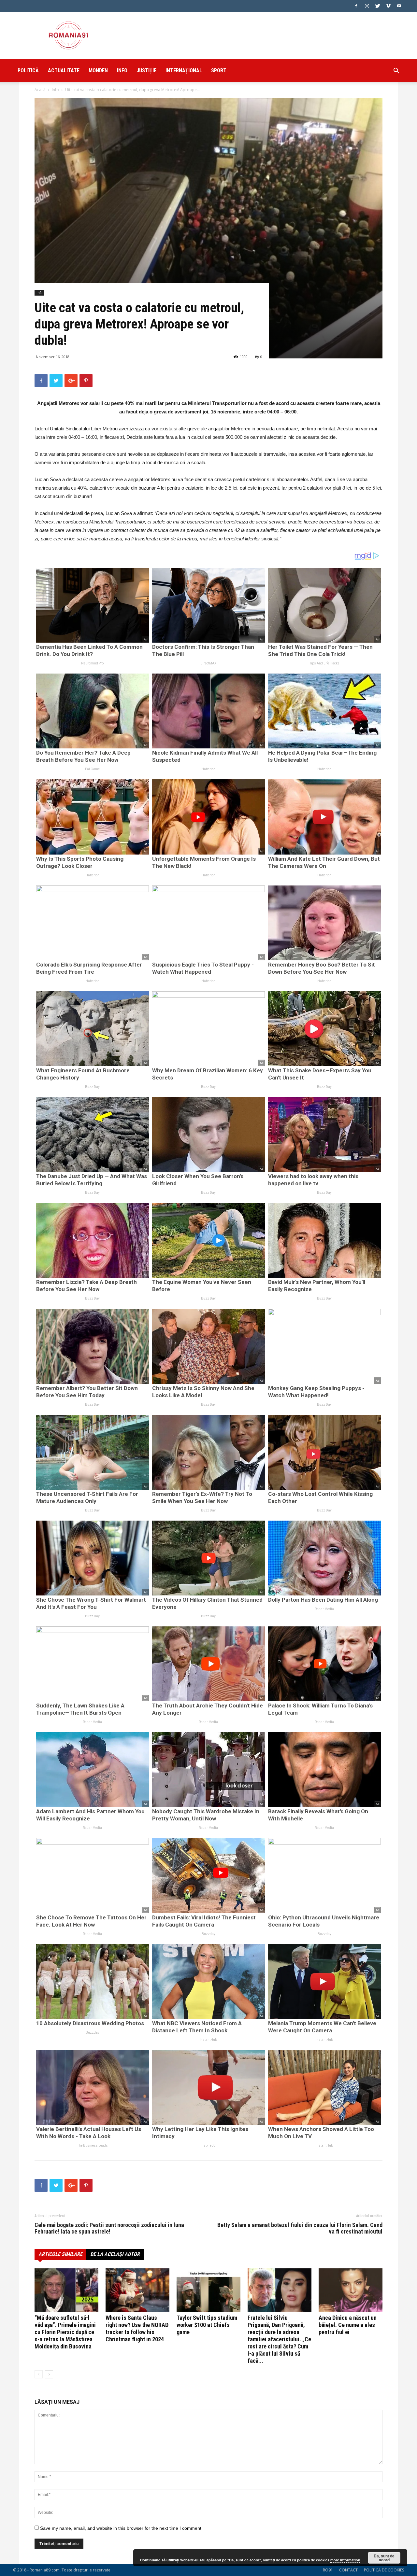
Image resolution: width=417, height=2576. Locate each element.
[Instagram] (367, 6)
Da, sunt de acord (384, 2558)
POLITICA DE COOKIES (384, 2570)
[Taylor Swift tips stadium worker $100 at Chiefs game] (208, 2290)
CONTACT (348, 2570)
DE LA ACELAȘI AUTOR (115, 2254)
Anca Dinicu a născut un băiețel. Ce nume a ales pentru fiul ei (348, 2325)
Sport (219, 70)
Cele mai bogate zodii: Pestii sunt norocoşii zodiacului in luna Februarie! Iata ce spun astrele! (109, 2228)
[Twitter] (378, 6)
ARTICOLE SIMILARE (60, 2254)
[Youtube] (399, 6)
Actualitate (64, 70)
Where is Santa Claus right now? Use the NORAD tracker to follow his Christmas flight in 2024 (137, 2328)
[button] (396, 71)
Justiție (146, 70)
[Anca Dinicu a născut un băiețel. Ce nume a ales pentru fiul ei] (351, 2290)
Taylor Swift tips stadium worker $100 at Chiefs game (207, 2325)
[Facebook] (356, 6)
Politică (28, 70)
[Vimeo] (388, 6)
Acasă (40, 90)
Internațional (184, 70)
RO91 (328, 2570)
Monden (98, 70)
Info (122, 70)
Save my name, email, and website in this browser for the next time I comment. (121, 2528)
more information (345, 2560)
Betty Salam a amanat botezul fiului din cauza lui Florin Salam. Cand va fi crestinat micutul (300, 2228)
